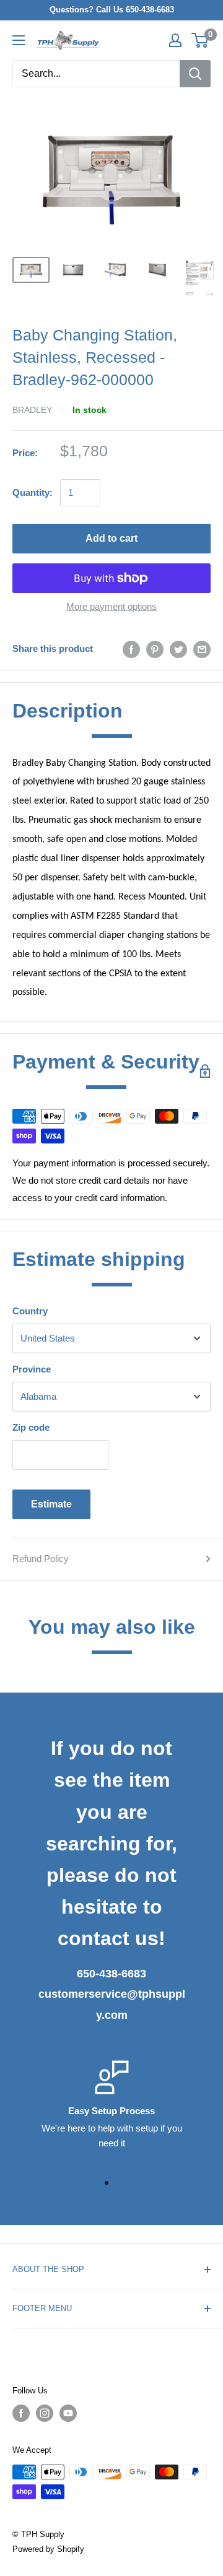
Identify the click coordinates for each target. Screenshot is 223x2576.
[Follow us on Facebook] (21, 2413)
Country (30, 1311)
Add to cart (111, 538)
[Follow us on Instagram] (45, 2413)
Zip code (31, 1427)
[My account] (175, 40)
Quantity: (33, 492)
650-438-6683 (111, 1974)
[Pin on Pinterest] (155, 649)
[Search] (195, 74)
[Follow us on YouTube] (68, 2413)
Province (32, 1369)
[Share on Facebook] (131, 649)
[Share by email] (202, 649)
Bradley (32, 410)
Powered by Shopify (48, 2549)
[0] (200, 40)
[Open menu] (19, 40)
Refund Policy (41, 1559)
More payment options (111, 606)
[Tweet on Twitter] (178, 649)
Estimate (51, 1504)
